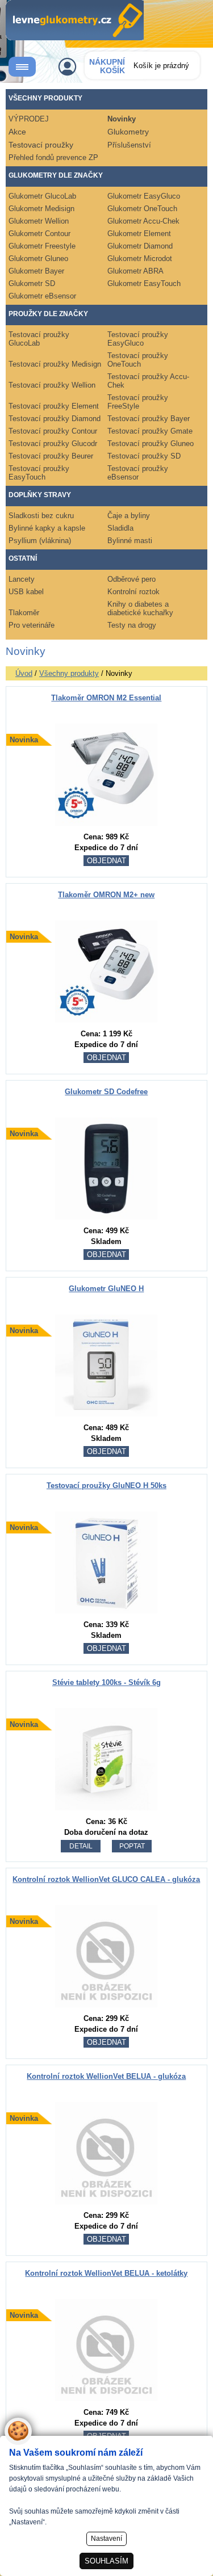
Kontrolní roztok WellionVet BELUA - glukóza (106, 2076)
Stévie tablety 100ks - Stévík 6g (106, 1682)
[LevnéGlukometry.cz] (75, 20)
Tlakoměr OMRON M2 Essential (106, 698)
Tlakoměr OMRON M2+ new (106, 895)
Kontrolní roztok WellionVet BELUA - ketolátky (106, 2273)
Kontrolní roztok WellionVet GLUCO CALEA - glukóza (106, 1879)
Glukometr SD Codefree (106, 1092)
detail (81, 1846)
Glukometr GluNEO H (106, 1289)
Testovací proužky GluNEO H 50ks (106, 1485)
